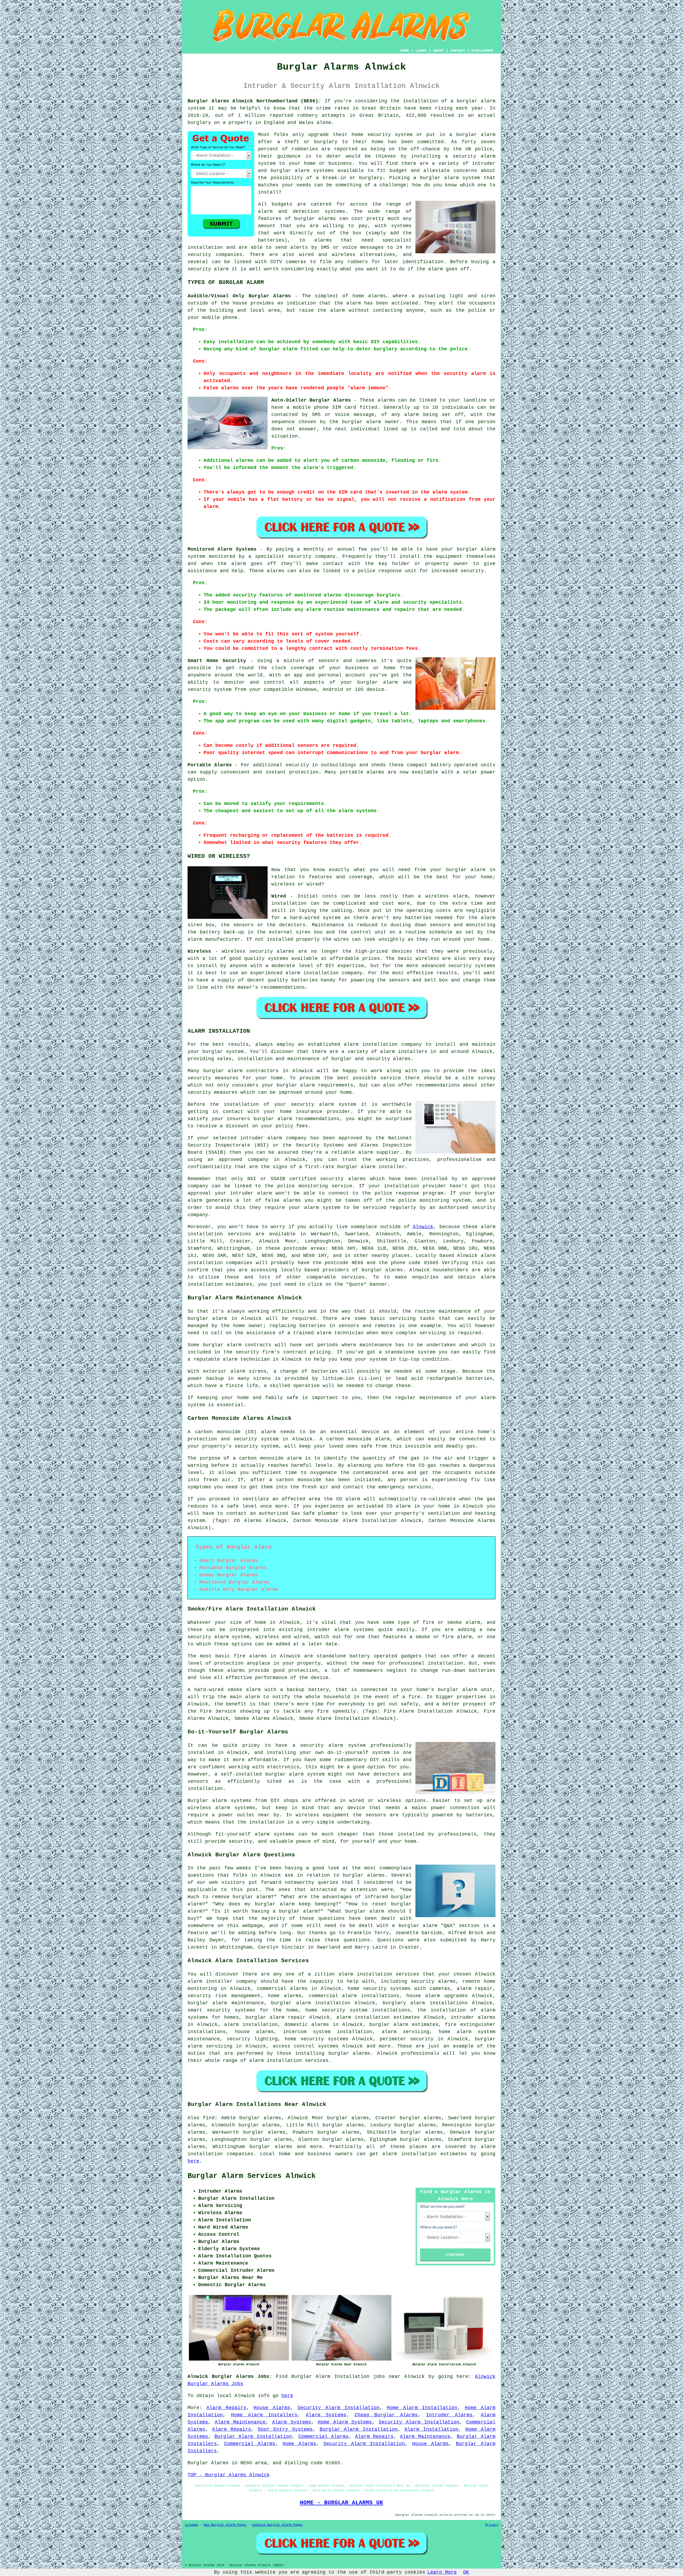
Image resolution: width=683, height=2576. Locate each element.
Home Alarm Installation (422, 2408)
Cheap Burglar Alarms (386, 2415)
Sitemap (191, 2525)
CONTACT (458, 51)
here (193, 2161)
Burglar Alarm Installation (359, 2429)
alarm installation (409, 2154)
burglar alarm (207, 1319)
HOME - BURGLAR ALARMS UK (341, 2503)
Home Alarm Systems (345, 2422)
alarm (488, 1227)
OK (466, 2572)
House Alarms (272, 2408)
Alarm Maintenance (240, 2422)
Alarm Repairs (226, 2408)
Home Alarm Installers (264, 2415)
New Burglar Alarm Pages (225, 2525)
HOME (405, 51)
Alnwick (423, 1227)
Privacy (492, 2525)
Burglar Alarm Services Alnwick (252, 2176)
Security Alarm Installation (339, 2408)
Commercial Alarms (323, 2437)
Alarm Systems (326, 2415)
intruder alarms (473, 2017)
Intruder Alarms (449, 2415)
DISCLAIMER (482, 51)
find (209, 2118)
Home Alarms (299, 2444)
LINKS (421, 51)
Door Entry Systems (285, 2429)
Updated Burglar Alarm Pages (277, 2525)
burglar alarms (315, 219)
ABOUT (438, 51)
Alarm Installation (431, 2429)
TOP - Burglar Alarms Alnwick (229, 2475)
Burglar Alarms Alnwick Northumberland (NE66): (254, 101)
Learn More (442, 2572)
